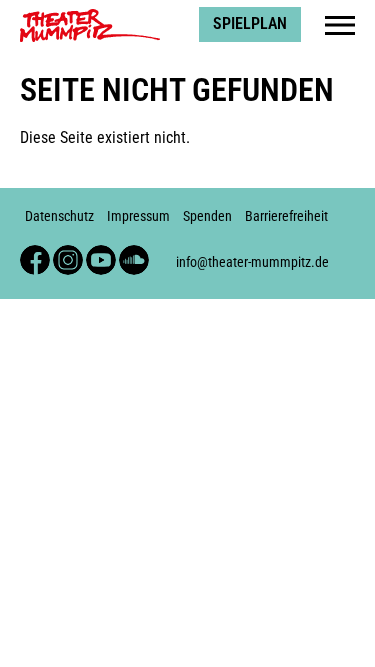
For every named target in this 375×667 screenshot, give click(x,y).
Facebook (35, 253)
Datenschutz (59, 216)
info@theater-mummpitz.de (252, 262)
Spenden (207, 216)
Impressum (138, 216)
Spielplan (250, 23)
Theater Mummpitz (81, 15)
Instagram (68, 253)
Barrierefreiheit (286, 216)
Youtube (101, 253)
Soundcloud (134, 253)
